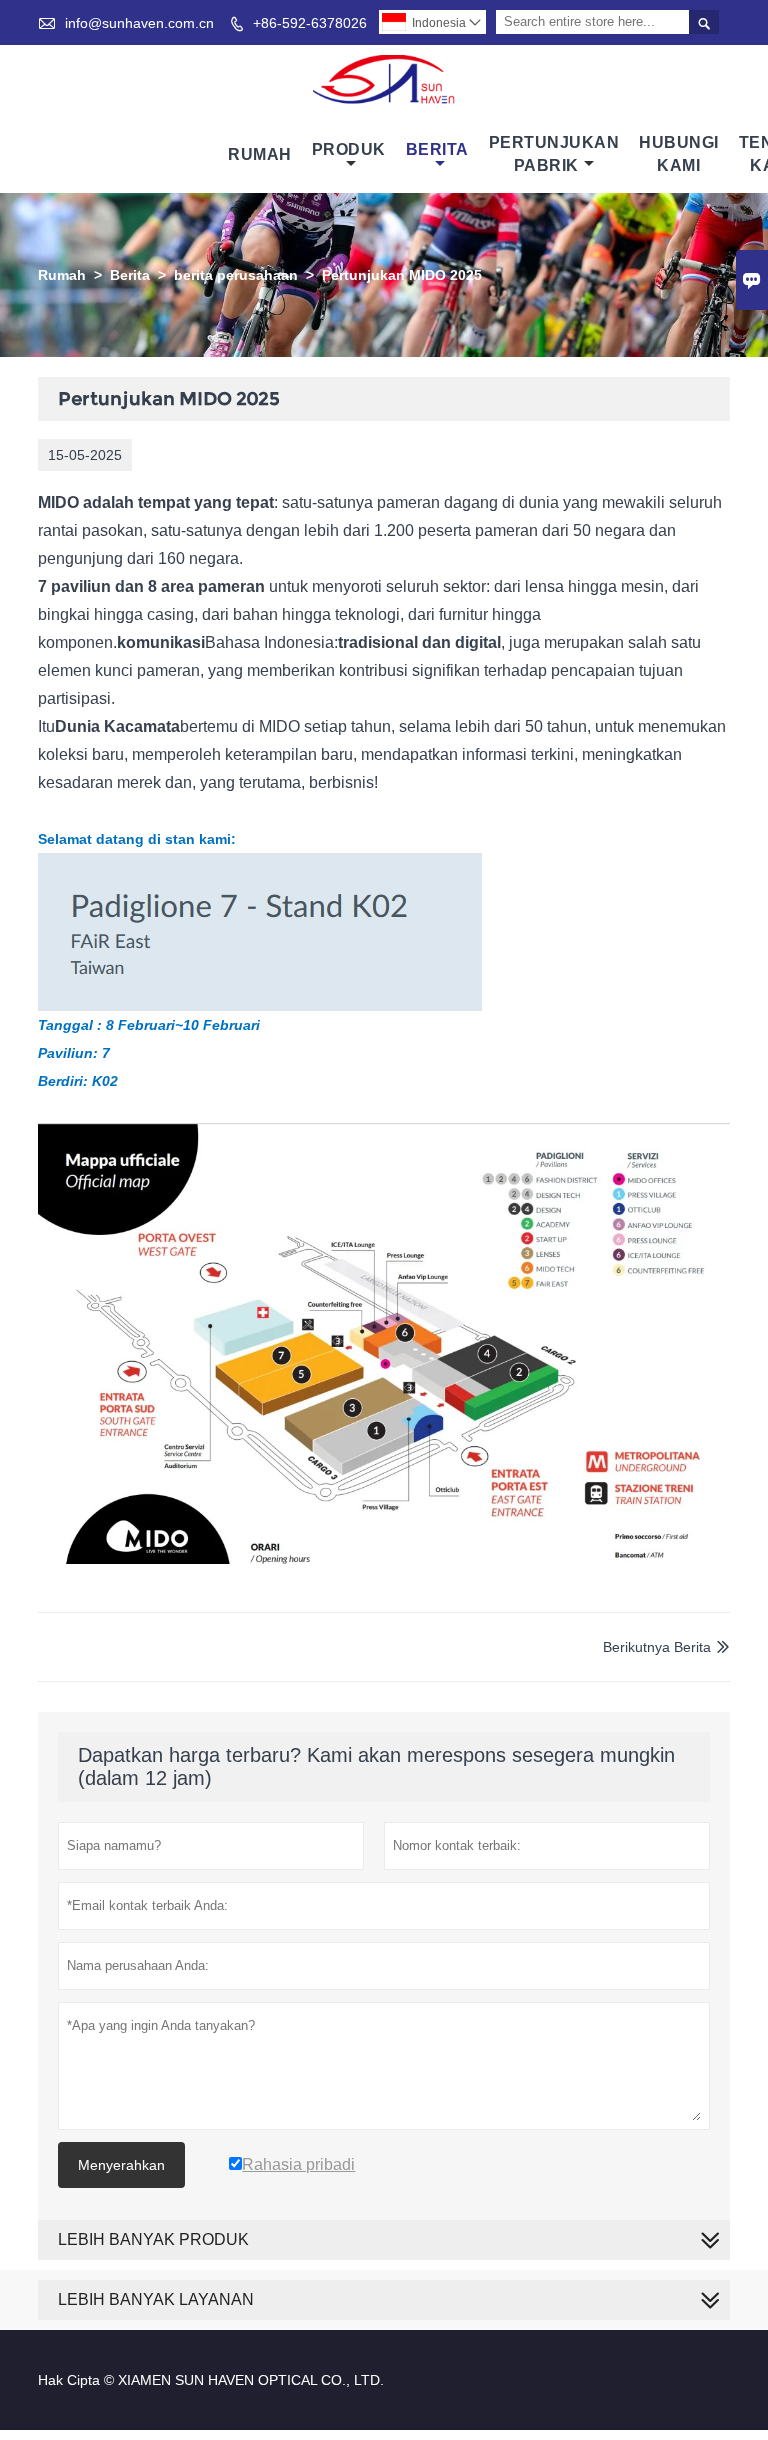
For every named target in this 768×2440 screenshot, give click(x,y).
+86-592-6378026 (310, 23)
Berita (437, 149)
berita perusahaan (236, 275)
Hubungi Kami (679, 154)
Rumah (260, 154)
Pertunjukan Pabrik (554, 154)
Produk (349, 149)
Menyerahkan (121, 2165)
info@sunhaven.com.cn (139, 23)
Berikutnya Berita (657, 1647)
